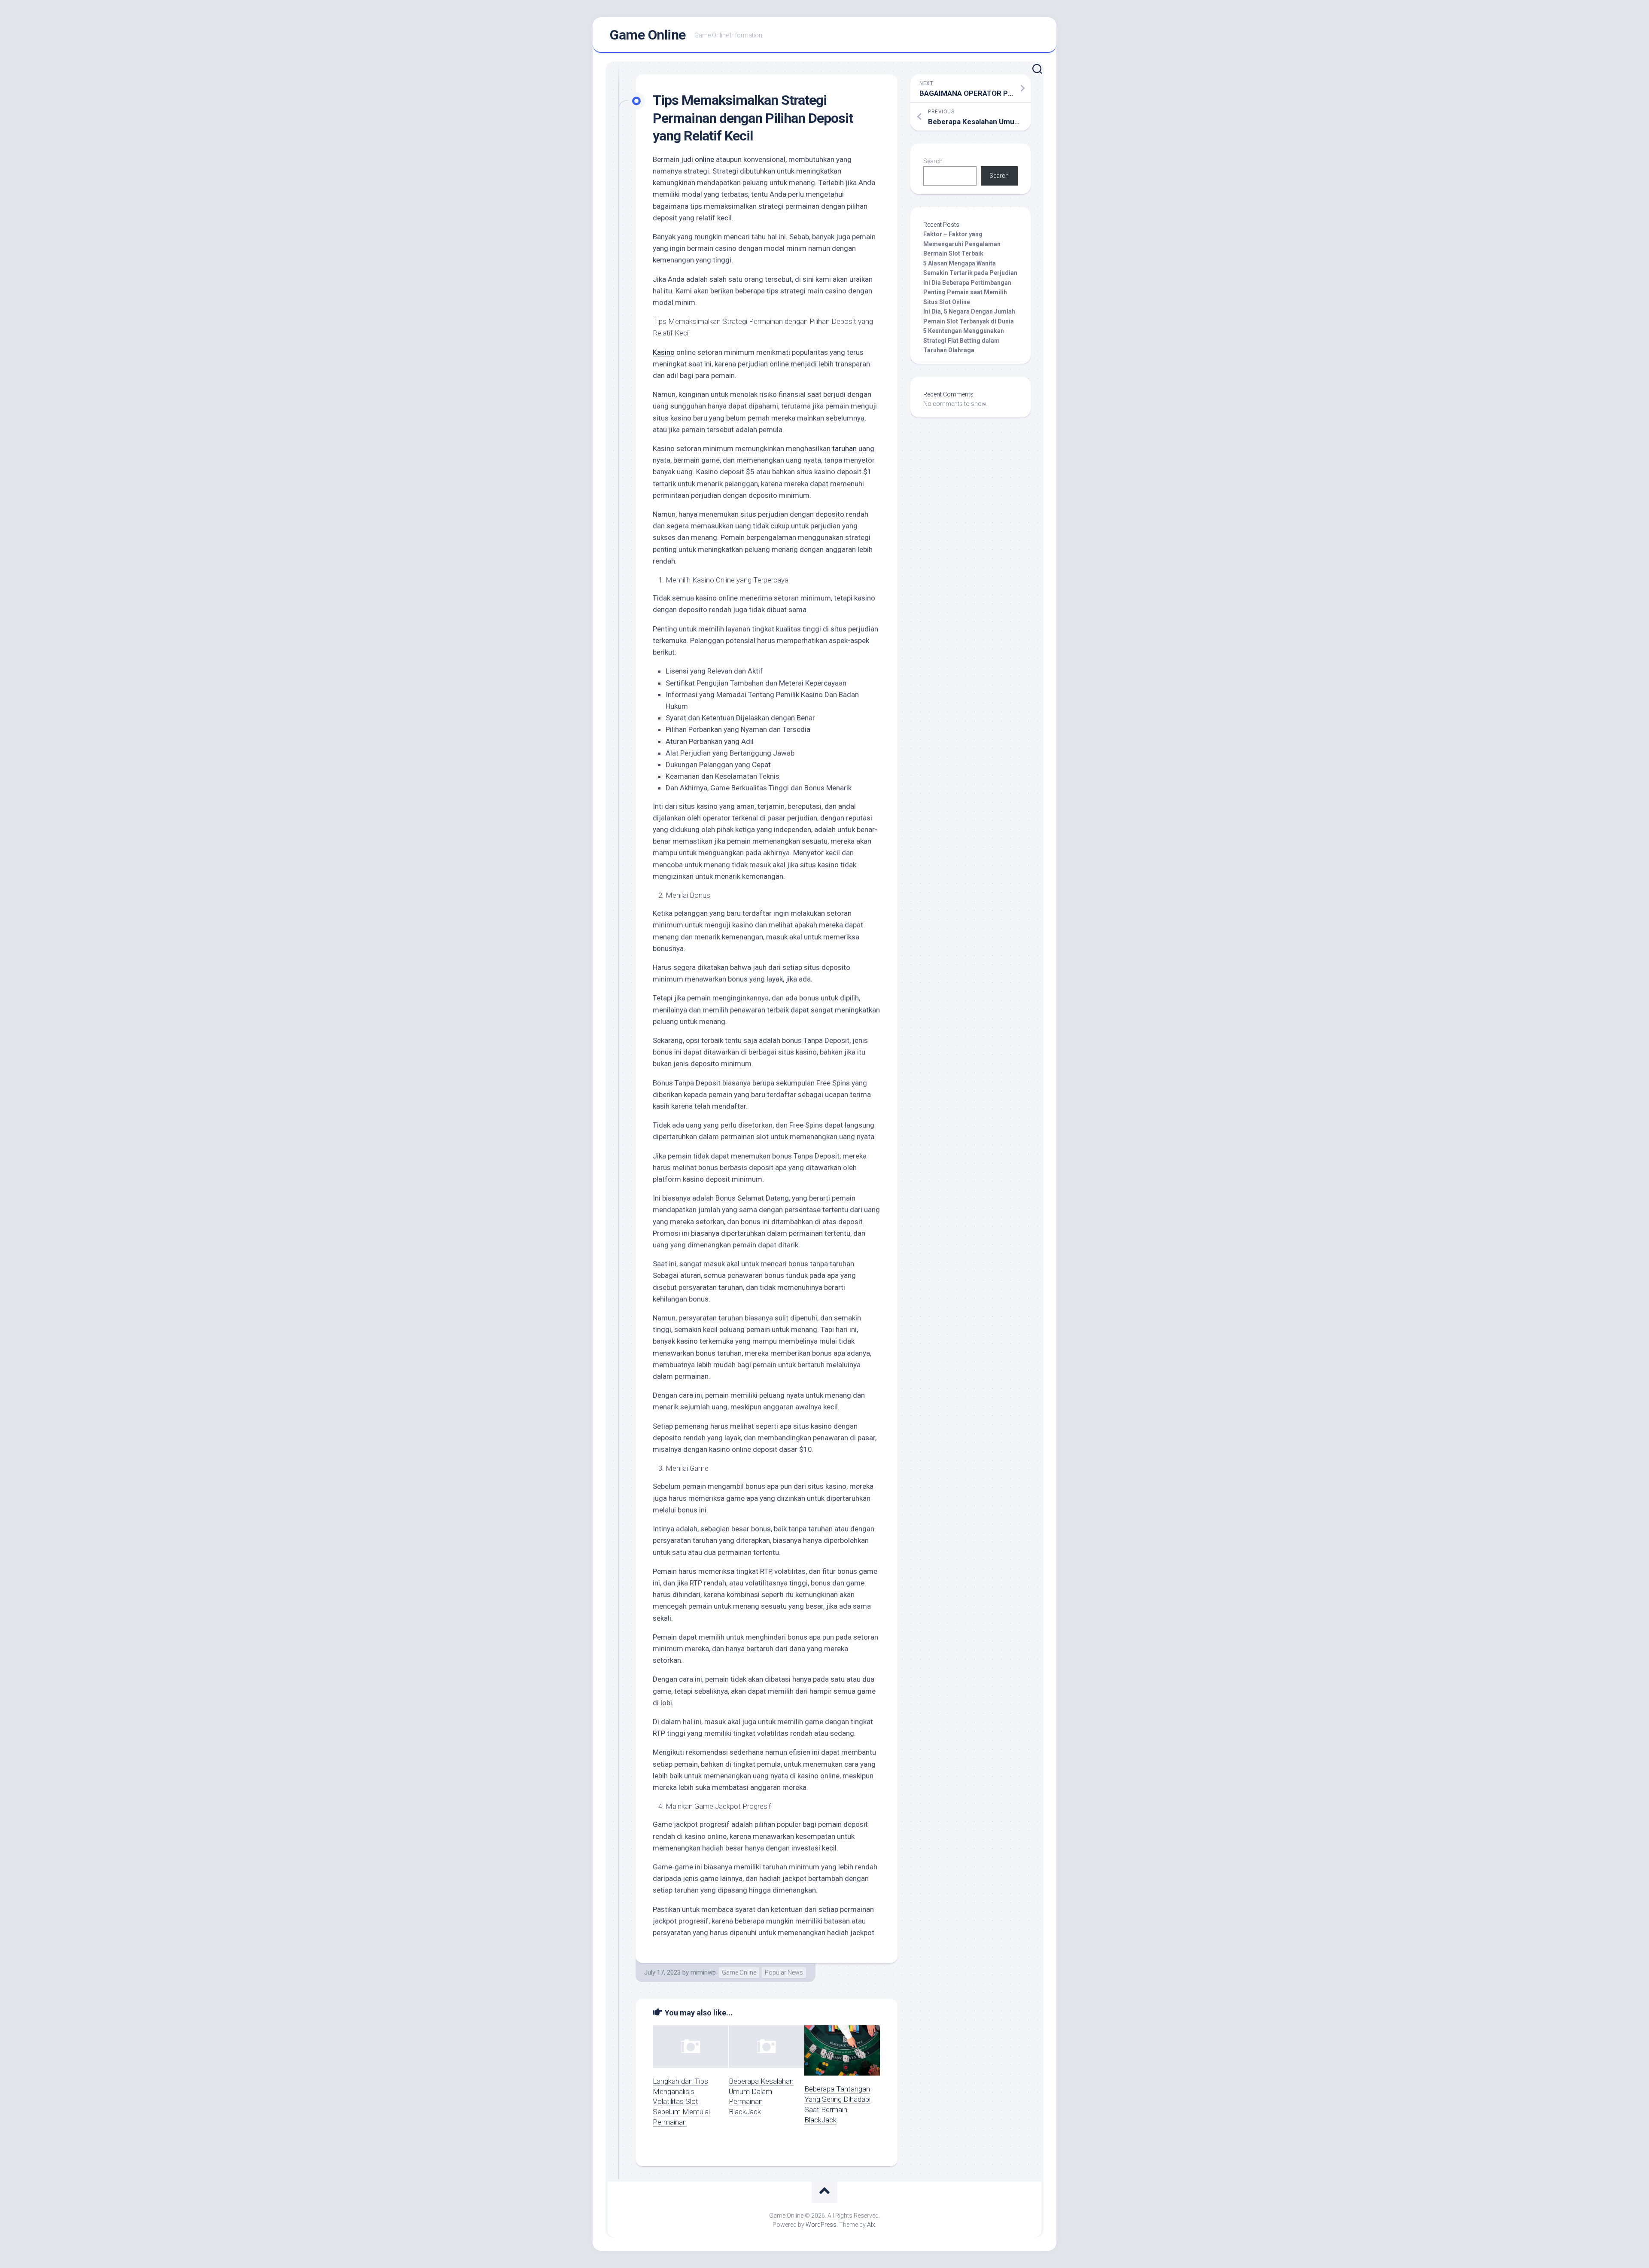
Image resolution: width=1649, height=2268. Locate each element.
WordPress (821, 2225)
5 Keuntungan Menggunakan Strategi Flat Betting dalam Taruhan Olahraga (964, 340)
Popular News (784, 1972)
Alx (871, 2225)
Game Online (648, 35)
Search (933, 161)
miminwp (703, 1972)
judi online (698, 159)
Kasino (664, 352)
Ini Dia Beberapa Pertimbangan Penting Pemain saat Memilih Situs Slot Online (967, 292)
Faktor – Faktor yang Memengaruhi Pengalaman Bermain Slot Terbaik (962, 244)
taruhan (844, 448)
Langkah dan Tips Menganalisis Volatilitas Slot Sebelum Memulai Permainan (681, 2102)
